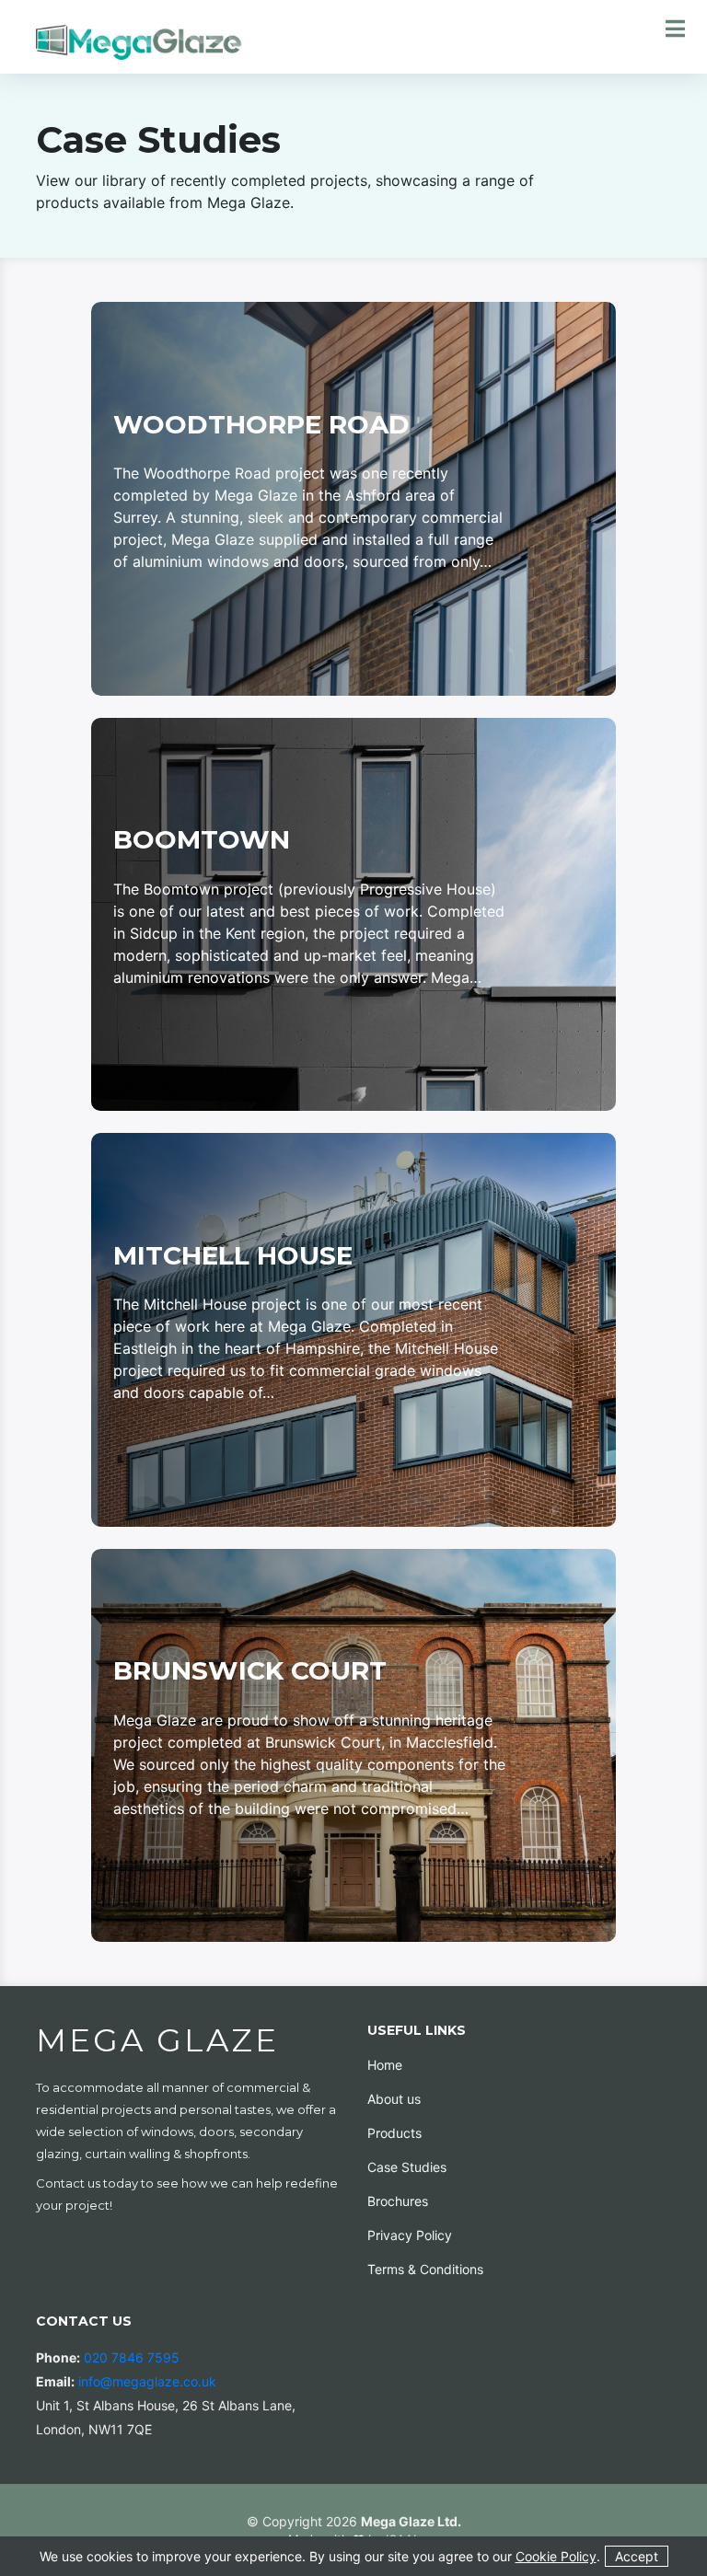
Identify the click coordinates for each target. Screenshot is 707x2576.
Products (394, 2133)
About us (394, 2099)
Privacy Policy (410, 2235)
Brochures (398, 2201)
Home (385, 2065)
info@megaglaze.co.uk (147, 2381)
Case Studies (407, 2167)
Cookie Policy (556, 2556)
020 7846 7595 (132, 2357)
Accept (637, 2556)
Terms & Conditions (425, 2269)
